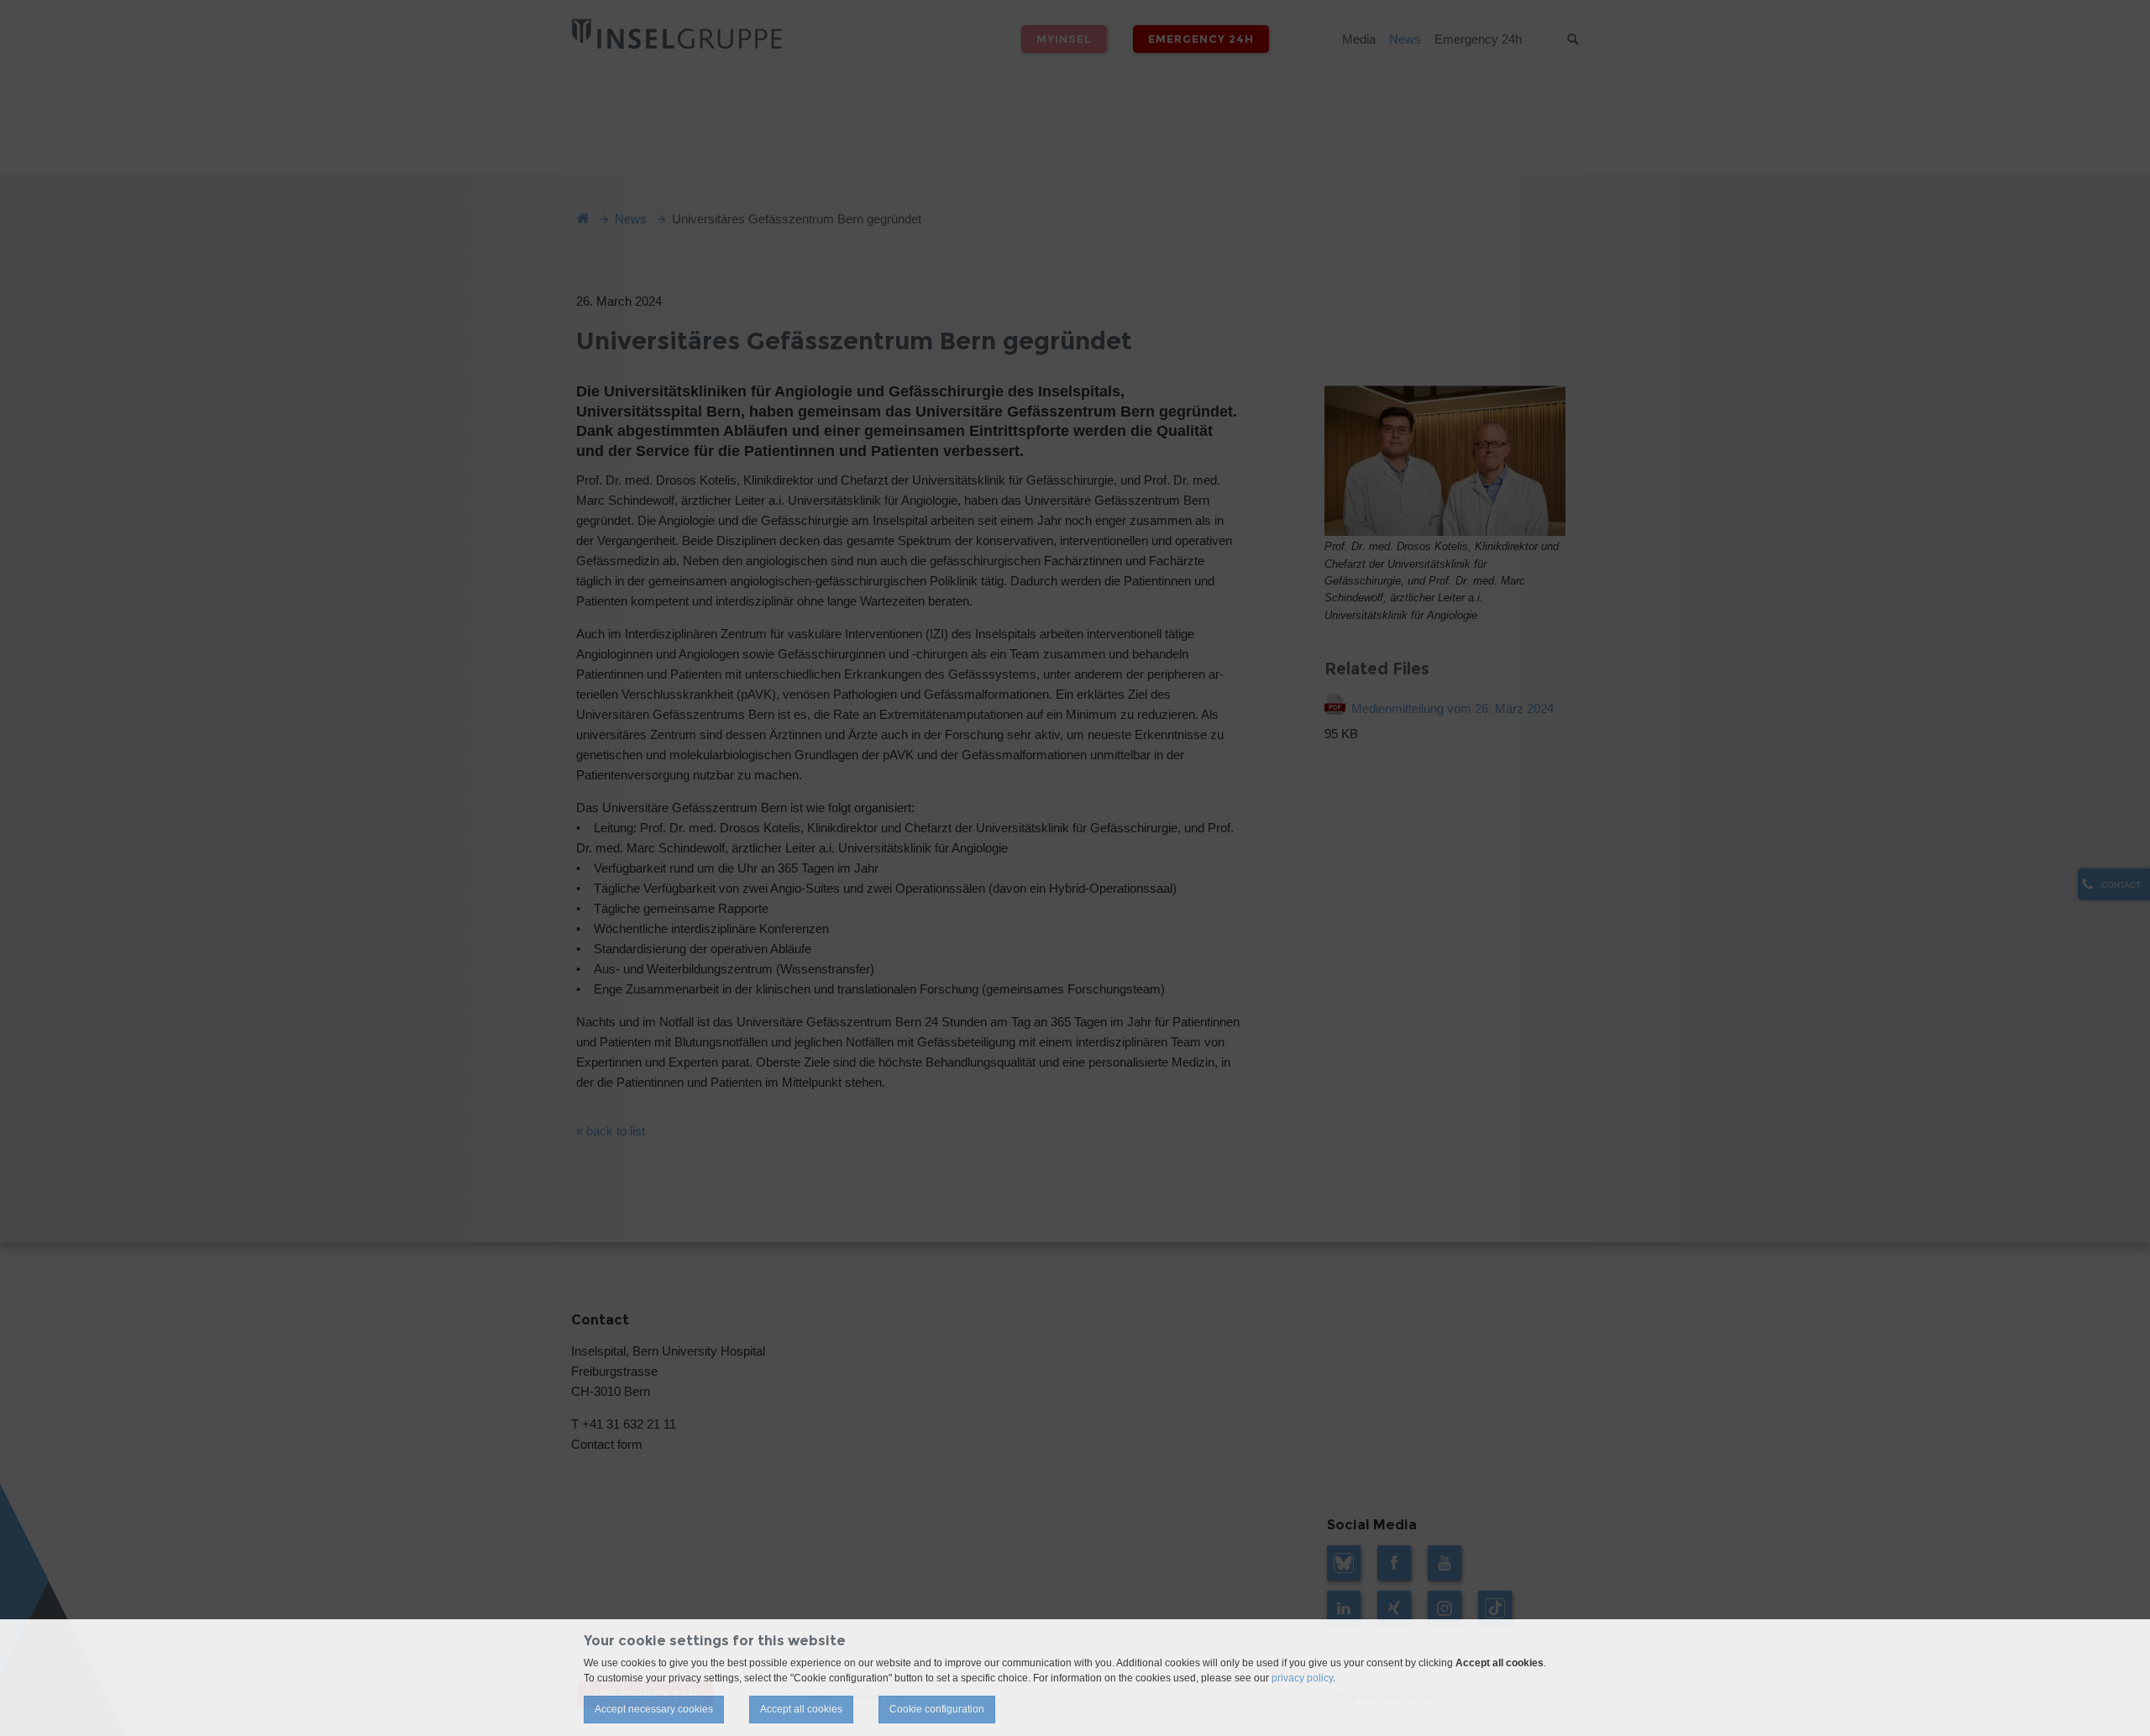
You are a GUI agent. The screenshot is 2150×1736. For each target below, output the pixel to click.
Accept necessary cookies (654, 1709)
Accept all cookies (801, 1709)
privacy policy (1302, 1678)
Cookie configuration (937, 1709)
